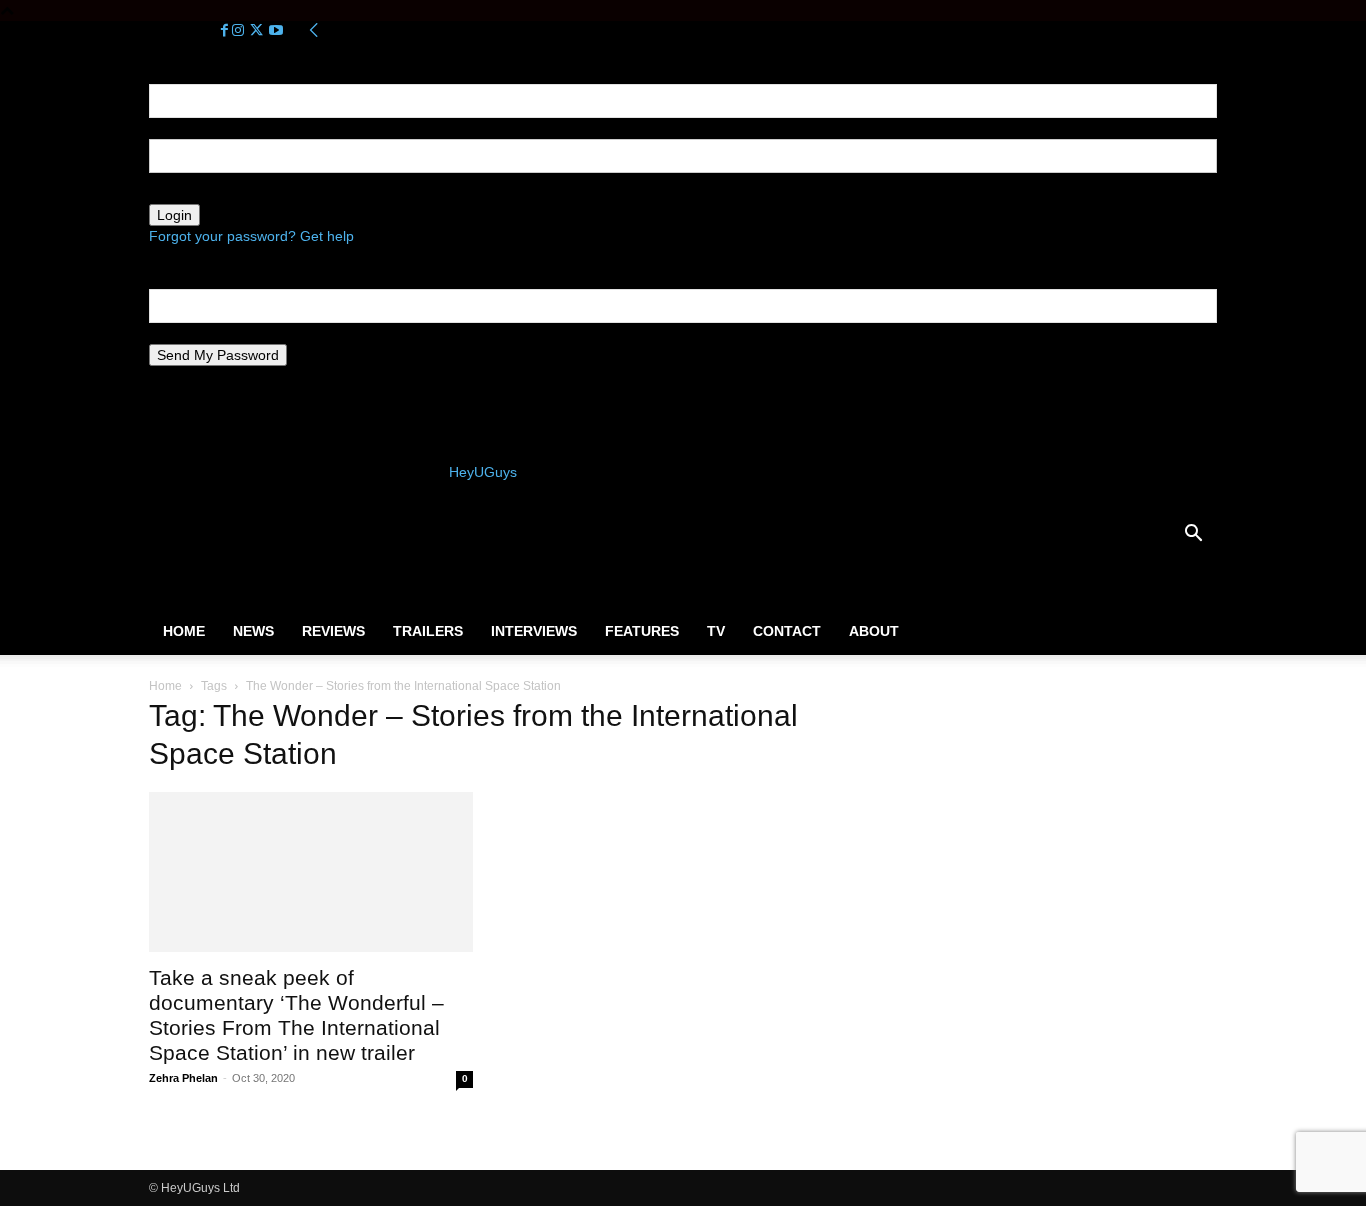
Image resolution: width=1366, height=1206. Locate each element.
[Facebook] (226, 31)
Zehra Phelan (183, 1078)
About (874, 631)
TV (716, 631)
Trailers (428, 631)
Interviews (534, 631)
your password (195, 193)
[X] (258, 31)
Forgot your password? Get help (251, 236)
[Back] (314, 31)
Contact (787, 631)
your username (197, 128)
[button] (1193, 536)
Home (184, 631)
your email (182, 333)
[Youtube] (276, 31)
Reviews (333, 631)
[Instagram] (240, 31)
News (253, 631)
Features (642, 631)
